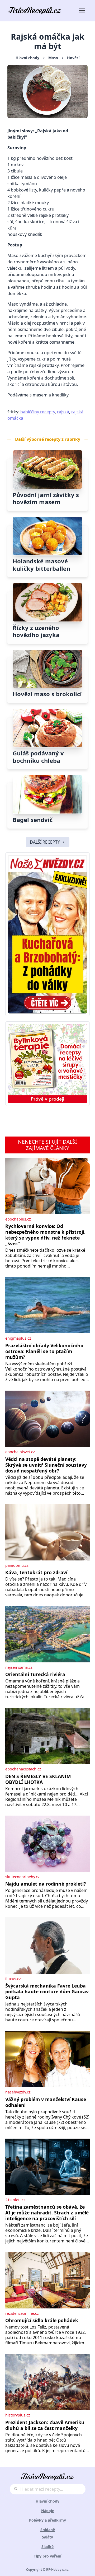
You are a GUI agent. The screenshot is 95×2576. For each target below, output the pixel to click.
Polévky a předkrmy (47, 2520)
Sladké (47, 2547)
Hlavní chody (27, 58)
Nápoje (48, 2511)
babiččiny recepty (38, 412)
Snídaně (48, 2530)
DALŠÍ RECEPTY (45, 842)
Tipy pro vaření (47, 2556)
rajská (63, 412)
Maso (53, 58)
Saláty (47, 2537)
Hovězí (73, 58)
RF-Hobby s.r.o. (58, 2570)
